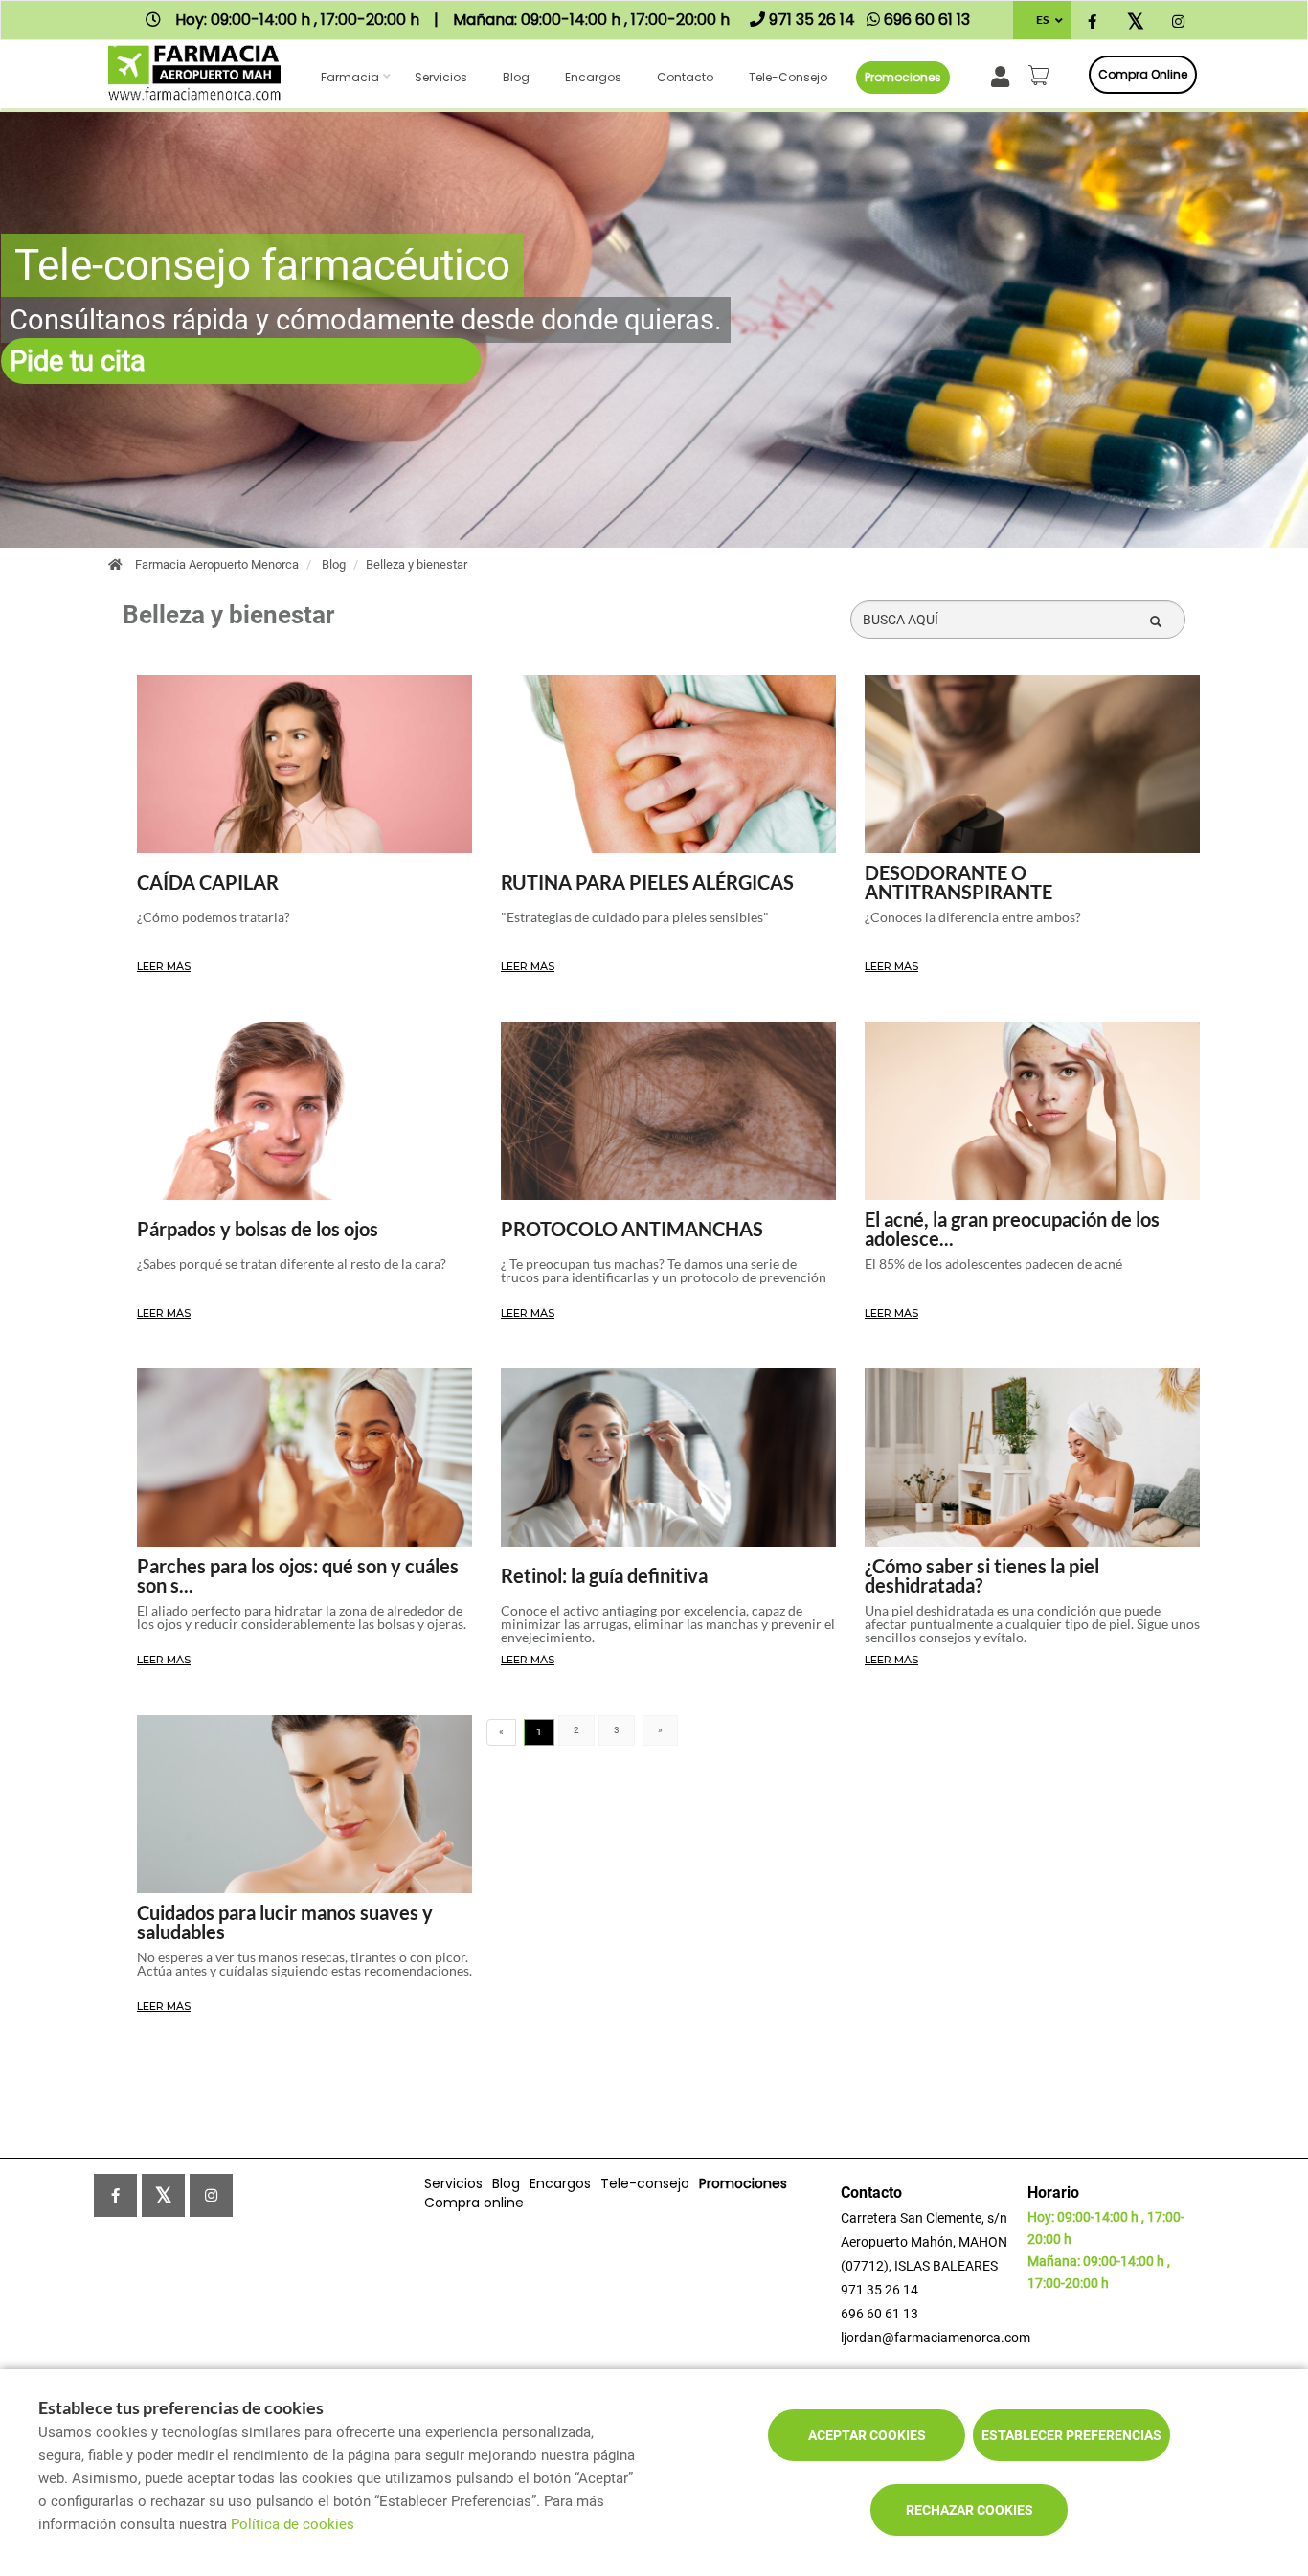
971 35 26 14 (880, 2290)
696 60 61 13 (880, 2314)
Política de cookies (293, 2524)
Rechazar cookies (970, 2510)
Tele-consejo (788, 77)
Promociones (903, 77)
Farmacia (350, 77)
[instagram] (1178, 23)
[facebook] (1092, 23)
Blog (516, 77)
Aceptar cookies (867, 2435)
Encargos (593, 77)
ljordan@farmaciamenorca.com (936, 2338)
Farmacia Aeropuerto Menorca (217, 565)
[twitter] (1135, 23)
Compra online (1143, 74)
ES (1042, 20)
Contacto (685, 77)
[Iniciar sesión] (1004, 75)
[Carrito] (1042, 75)
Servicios (441, 77)
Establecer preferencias (1071, 2435)
